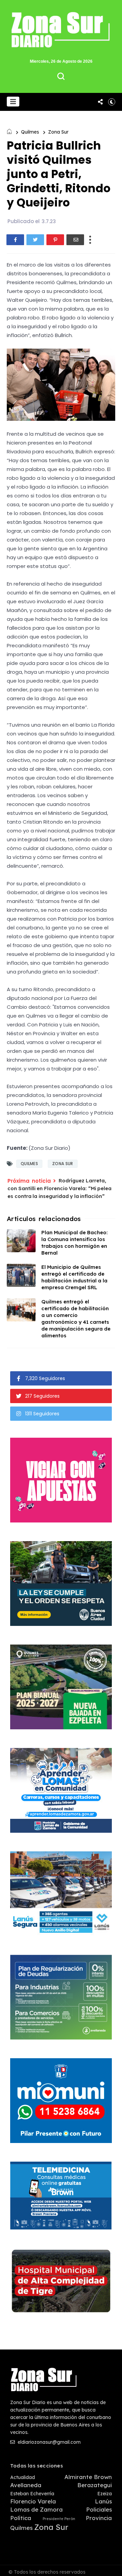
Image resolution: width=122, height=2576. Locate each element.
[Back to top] (112, 2567)
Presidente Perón (59, 2519)
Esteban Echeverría (32, 2494)
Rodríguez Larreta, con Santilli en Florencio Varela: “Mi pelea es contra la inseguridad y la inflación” (59, 1188)
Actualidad (23, 2477)
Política (21, 2518)
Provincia (99, 2518)
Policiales (99, 2510)
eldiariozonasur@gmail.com (48, 2442)
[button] (13, 102)
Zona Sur (58, 132)
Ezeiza (105, 2494)
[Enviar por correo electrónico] (75, 240)
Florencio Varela (33, 2501)
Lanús (103, 2501)
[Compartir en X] (35, 240)
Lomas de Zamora (36, 2510)
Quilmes (30, 132)
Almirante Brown (88, 2477)
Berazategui (95, 2485)
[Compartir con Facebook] (15, 240)
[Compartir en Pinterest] (55, 240)
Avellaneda (26, 2485)
